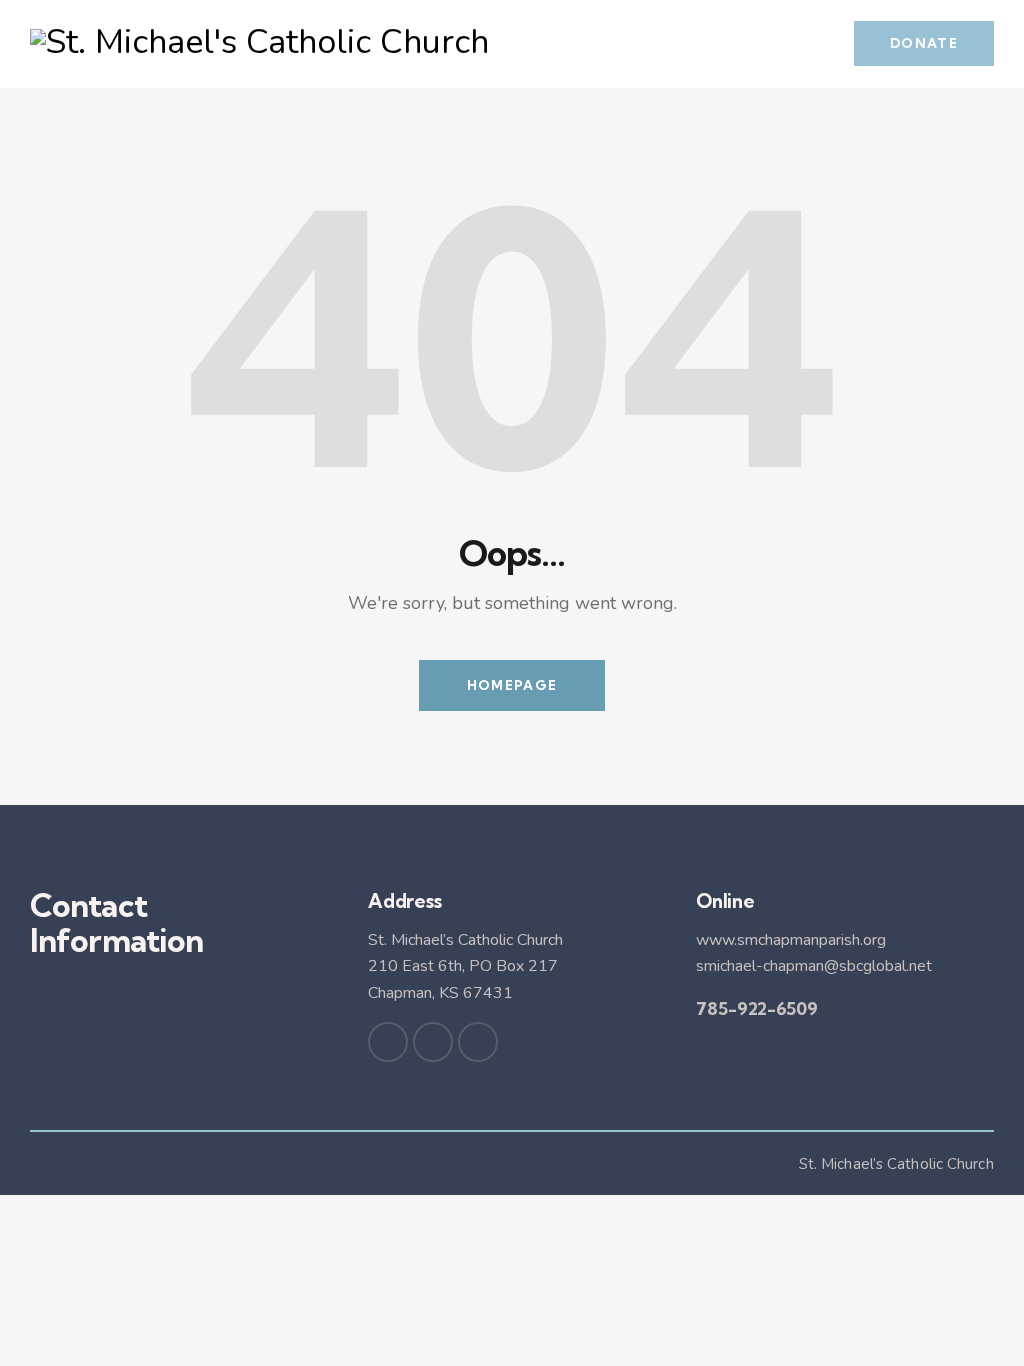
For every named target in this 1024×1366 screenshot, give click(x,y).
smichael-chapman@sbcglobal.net (814, 966)
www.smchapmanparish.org (791, 940)
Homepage (512, 685)
